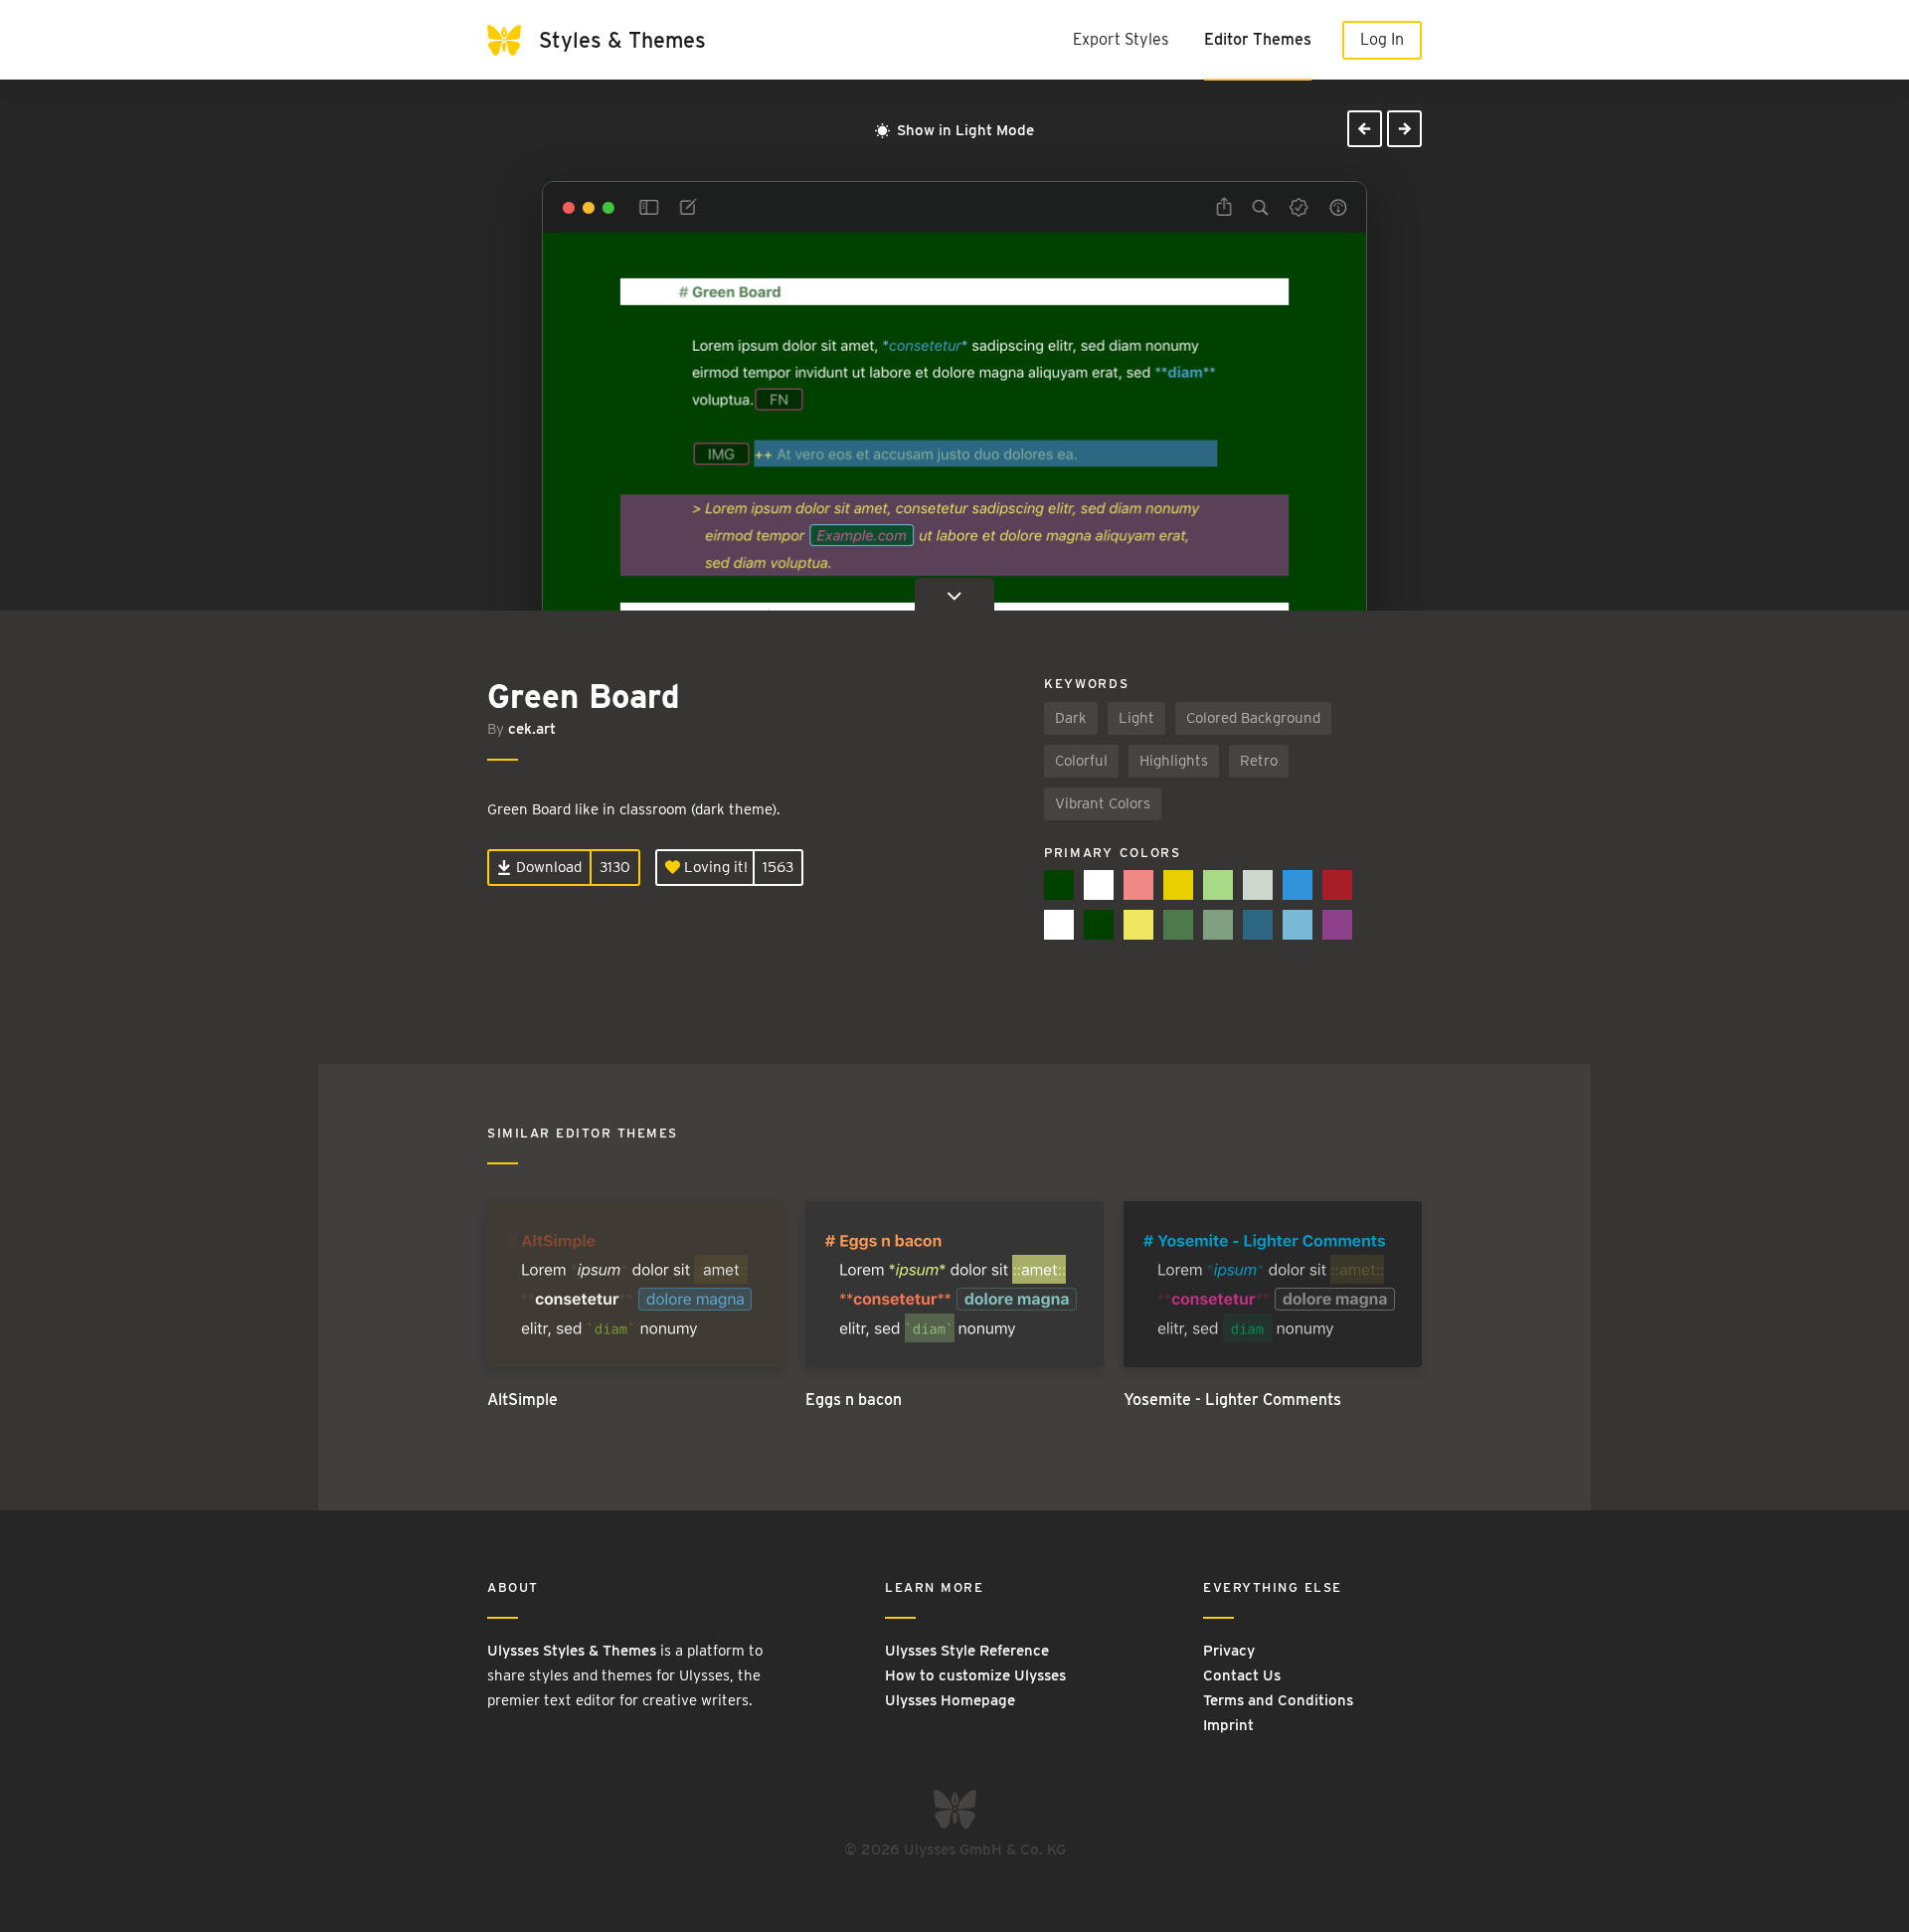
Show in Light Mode (963, 130)
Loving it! (714, 867)
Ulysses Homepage (950, 1700)
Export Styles (1121, 39)
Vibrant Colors (1103, 803)
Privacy (1229, 1651)
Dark (1071, 718)
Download (547, 867)
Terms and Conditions (1278, 1700)
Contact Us (1242, 1675)
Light (1136, 718)
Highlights (1174, 761)
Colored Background (1253, 718)
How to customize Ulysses (975, 1675)
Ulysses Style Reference (967, 1651)
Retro (1259, 761)
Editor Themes (1258, 39)
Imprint (1228, 1725)
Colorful (1081, 761)
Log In (1382, 39)
